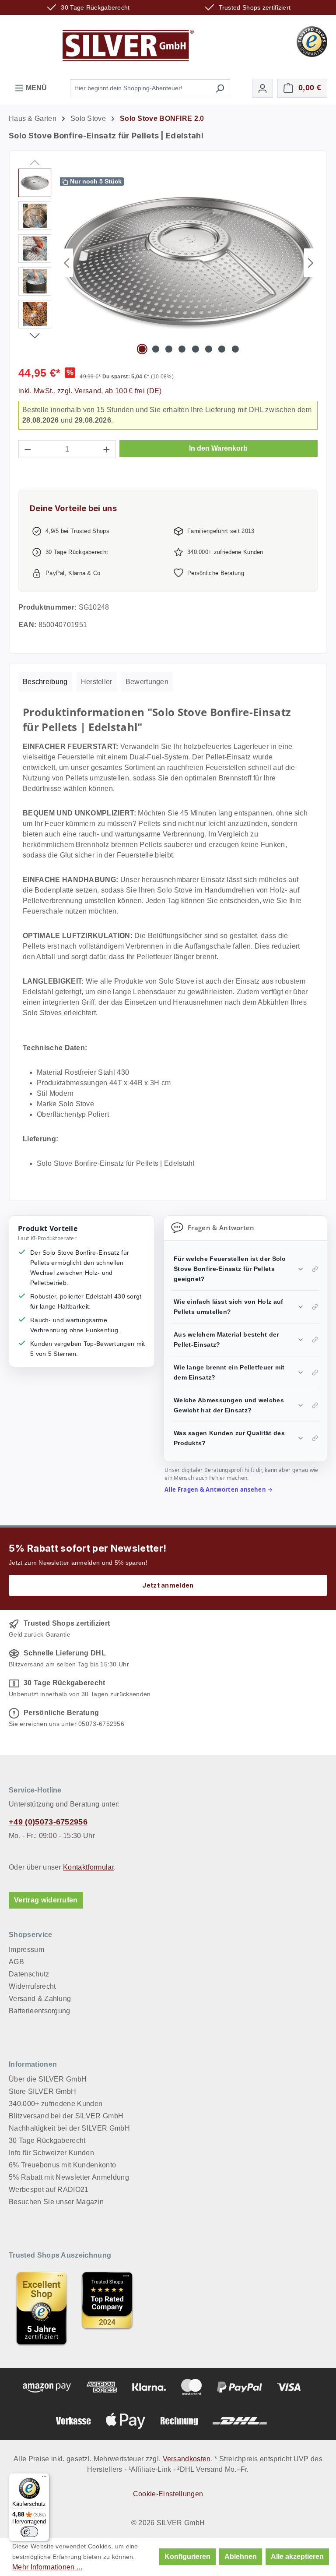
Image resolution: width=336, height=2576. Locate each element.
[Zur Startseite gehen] (128, 46)
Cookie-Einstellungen (168, 2494)
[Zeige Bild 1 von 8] (142, 349)
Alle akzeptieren (297, 2557)
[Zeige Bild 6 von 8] (209, 349)
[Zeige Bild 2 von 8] (155, 349)
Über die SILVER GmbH (48, 2079)
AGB (16, 1962)
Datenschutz (29, 1974)
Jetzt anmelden (168, 1585)
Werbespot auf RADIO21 (49, 2190)
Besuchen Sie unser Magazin (56, 2202)
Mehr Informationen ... (47, 2567)
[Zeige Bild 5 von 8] (195, 349)
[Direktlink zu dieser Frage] (315, 1269)
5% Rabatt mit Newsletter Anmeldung (69, 2177)
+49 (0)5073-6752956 (48, 1822)
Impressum (26, 1950)
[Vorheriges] (66, 263)
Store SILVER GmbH (42, 2091)
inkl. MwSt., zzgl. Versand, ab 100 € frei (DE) (90, 391)
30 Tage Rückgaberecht (47, 2140)
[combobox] (140, 88)
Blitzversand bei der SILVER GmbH (66, 2116)
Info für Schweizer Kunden (51, 2153)
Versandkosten (187, 2459)
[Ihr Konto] (262, 88)
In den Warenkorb (218, 448)
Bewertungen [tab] (147, 682)
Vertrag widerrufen (46, 1900)
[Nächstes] (311, 263)
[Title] (42, 2308)
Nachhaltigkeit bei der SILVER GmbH (69, 2128)
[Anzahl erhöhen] (107, 449)
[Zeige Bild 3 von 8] (169, 349)
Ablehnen (241, 2557)
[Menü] (44, 2478)
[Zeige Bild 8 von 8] (235, 349)
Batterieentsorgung (40, 2011)
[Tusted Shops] (312, 41)
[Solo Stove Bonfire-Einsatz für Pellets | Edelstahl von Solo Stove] (189, 263)
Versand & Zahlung (40, 1999)
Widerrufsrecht (32, 1986)
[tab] (45, 682)
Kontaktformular (88, 1867)
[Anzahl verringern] (28, 449)
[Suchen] (220, 88)
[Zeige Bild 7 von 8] (222, 349)
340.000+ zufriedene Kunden (56, 2104)
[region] (168, 263)
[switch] (29, 2532)
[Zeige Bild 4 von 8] (182, 349)
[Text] (107, 2308)
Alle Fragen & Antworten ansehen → (219, 1489)
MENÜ (35, 88)
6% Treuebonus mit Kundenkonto (62, 2165)
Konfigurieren (187, 2557)
